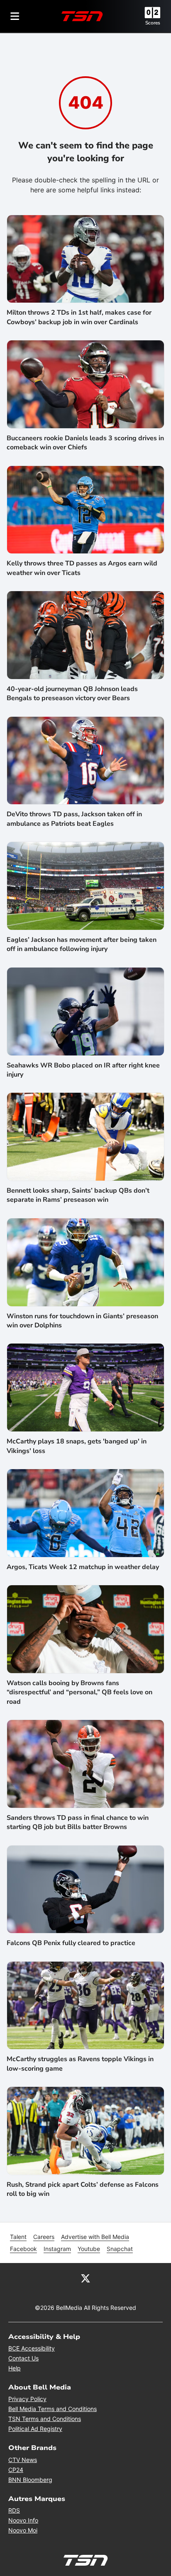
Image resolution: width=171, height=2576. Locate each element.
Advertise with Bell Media (95, 2237)
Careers (44, 2237)
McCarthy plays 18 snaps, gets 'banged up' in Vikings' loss (77, 1446)
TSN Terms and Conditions (45, 2419)
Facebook (23, 2249)
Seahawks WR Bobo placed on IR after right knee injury (83, 1070)
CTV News (23, 2460)
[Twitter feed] (85, 2278)
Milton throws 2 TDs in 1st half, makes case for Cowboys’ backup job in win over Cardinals (79, 317)
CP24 (16, 2470)
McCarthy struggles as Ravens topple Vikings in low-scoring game (80, 2064)
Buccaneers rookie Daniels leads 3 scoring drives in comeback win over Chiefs (85, 443)
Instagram (57, 2249)
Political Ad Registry (35, 2429)
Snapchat (120, 2249)
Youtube (89, 2249)
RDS (14, 2510)
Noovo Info (23, 2520)
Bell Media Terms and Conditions (53, 2409)
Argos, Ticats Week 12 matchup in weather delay (83, 1567)
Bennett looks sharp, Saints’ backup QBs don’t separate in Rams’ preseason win (78, 1195)
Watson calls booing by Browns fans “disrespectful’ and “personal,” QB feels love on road (79, 1692)
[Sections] (15, 16)
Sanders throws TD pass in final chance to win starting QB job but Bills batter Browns (78, 1822)
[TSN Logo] (82, 16)
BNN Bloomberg (30, 2480)
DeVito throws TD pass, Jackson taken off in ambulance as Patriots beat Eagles (74, 819)
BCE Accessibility (32, 2348)
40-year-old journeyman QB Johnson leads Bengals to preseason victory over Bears (72, 694)
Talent (18, 2237)
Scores (153, 23)
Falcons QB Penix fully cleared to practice (71, 1943)
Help (15, 2368)
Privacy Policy (27, 2399)
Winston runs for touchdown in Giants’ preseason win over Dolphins (82, 1321)
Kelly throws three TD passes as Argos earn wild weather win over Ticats (82, 568)
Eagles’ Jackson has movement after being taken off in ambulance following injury (82, 944)
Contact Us (23, 2358)
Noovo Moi (23, 2530)
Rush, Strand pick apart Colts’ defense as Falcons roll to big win (83, 2189)
